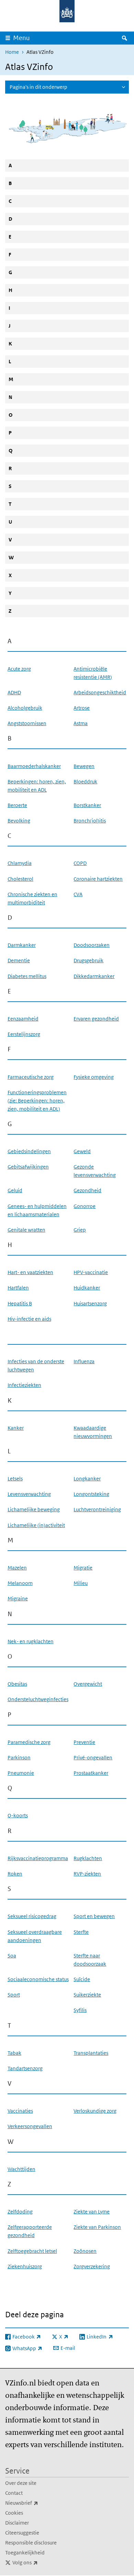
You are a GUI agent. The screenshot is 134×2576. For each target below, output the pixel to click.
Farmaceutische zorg (31, 1077)
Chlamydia (20, 863)
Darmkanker (22, 945)
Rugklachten (88, 1858)
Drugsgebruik (88, 960)
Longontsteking (91, 1494)
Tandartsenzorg (25, 2068)
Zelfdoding (20, 2212)
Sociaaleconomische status (38, 1979)
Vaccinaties (20, 2111)
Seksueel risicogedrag (32, 1916)
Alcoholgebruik (25, 708)
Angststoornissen (27, 723)
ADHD (14, 692)
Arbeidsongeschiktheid (100, 692)
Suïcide (82, 1979)
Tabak (14, 2053)
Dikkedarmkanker (94, 976)
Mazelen (17, 1568)
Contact (14, 2493)
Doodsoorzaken (92, 945)
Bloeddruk (85, 782)
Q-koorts (18, 1815)
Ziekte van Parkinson (97, 2227)
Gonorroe (85, 1206)
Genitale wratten (26, 1230)
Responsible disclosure (31, 2543)
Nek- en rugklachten (31, 1641)
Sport (14, 1995)
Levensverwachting (29, 1494)
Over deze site (21, 2483)
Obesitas (17, 1684)
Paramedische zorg (29, 1742)
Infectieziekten (24, 1385)
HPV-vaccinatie (91, 1272)
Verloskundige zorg (95, 2111)
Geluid (15, 1190)
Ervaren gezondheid (96, 1019)
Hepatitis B (20, 1303)
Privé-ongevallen (93, 1757)
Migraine (18, 1598)
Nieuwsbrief (37, 2503)
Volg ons (40, 2562)
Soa (12, 1956)
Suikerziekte (87, 1995)
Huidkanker (87, 1288)
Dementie (19, 960)
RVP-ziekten (87, 1874)
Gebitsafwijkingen (28, 1167)
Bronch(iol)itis (90, 821)
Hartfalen (18, 1288)
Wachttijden (21, 2169)
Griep (80, 1230)
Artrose (82, 708)
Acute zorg (19, 669)
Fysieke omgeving (94, 1077)
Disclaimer (17, 2523)
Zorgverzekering (92, 2266)
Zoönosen (85, 2251)
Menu (21, 38)
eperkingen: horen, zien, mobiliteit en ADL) (37, 1101)
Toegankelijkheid (25, 2553)
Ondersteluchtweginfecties (38, 1699)
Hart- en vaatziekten (30, 1272)
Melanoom (20, 1583)
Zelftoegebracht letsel (32, 2251)
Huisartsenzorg (90, 1303)
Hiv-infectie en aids (29, 1319)
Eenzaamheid (23, 1019)
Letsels (15, 1479)
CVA (78, 894)
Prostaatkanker (91, 1773)
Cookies (14, 2513)
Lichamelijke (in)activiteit (36, 1525)
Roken (15, 1874)
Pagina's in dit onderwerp (38, 87)
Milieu (81, 1583)
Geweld (82, 1151)
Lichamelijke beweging (34, 1509)
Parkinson (19, 1757)
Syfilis (80, 2010)
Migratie (83, 1568)
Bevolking (19, 821)
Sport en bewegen (94, 1916)
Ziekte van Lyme (92, 2212)
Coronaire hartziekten (98, 879)
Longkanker (87, 1479)
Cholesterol (20, 879)
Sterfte (81, 1932)
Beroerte (17, 805)
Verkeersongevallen (30, 2126)
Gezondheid (87, 1190)
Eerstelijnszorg (24, 1034)
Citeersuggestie (22, 2533)
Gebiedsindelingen (29, 1151)
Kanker (16, 1428)
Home (12, 52)
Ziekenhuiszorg (25, 2266)
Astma (81, 723)
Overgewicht (88, 1684)
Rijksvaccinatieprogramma (38, 1858)
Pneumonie (21, 1773)
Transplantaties (91, 2053)
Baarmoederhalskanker (34, 766)
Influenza (84, 1361)
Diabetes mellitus (27, 976)
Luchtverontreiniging (97, 1509)
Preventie (84, 1742)
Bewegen (84, 766)
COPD (80, 863)
